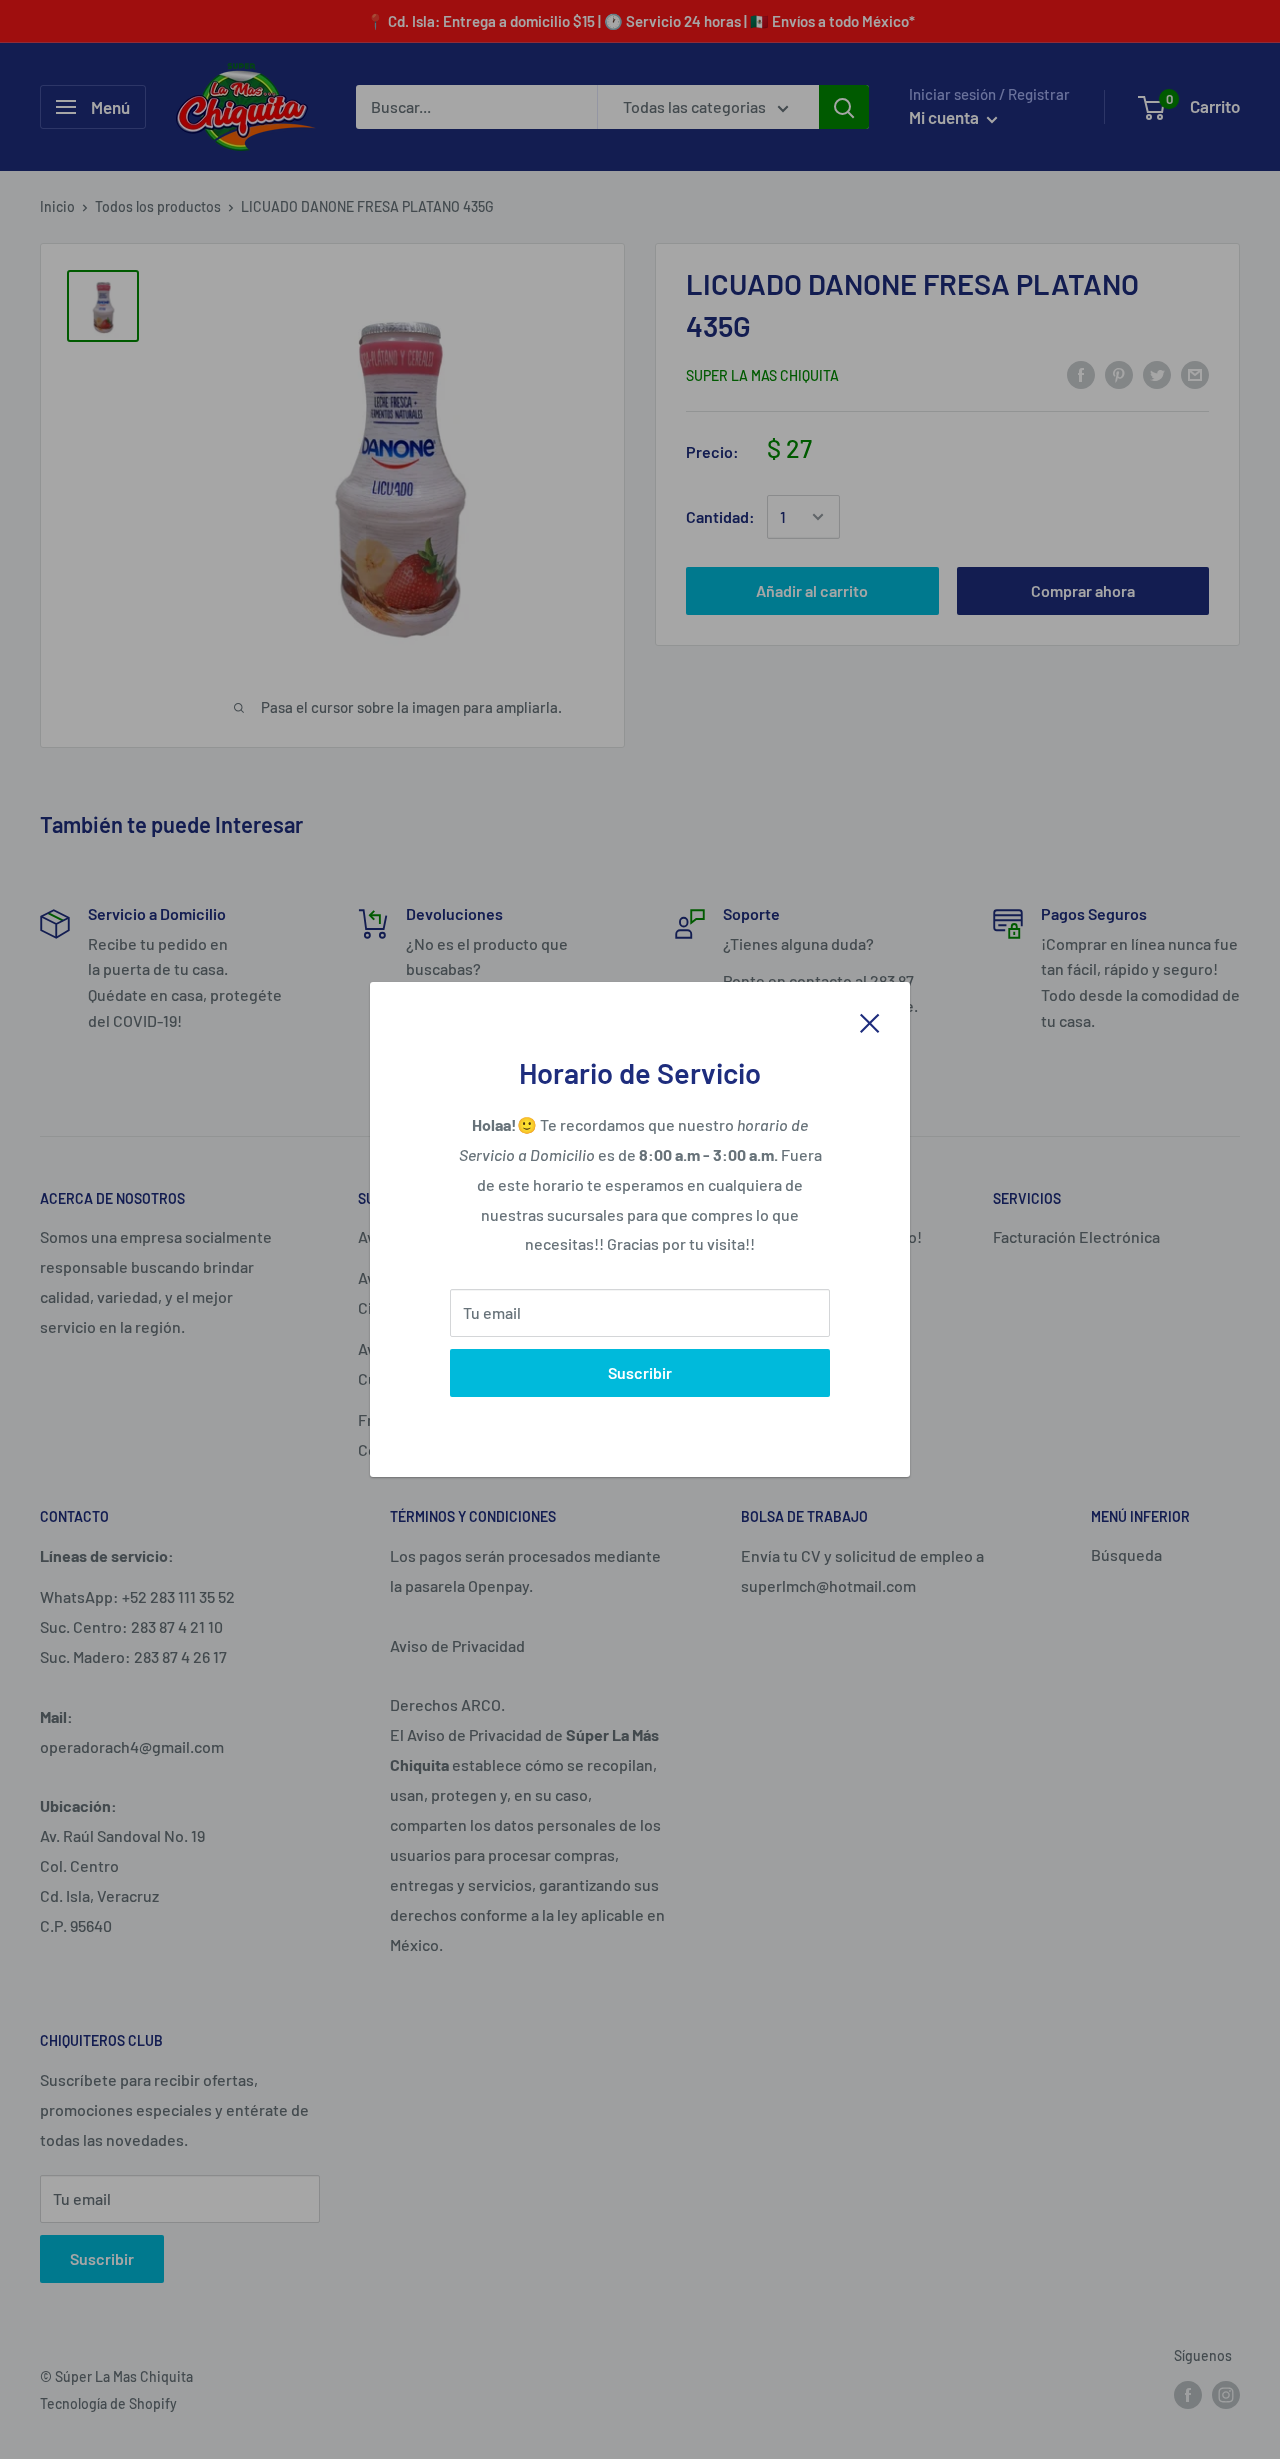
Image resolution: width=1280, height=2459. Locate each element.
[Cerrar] (870, 1021)
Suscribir (640, 1372)
